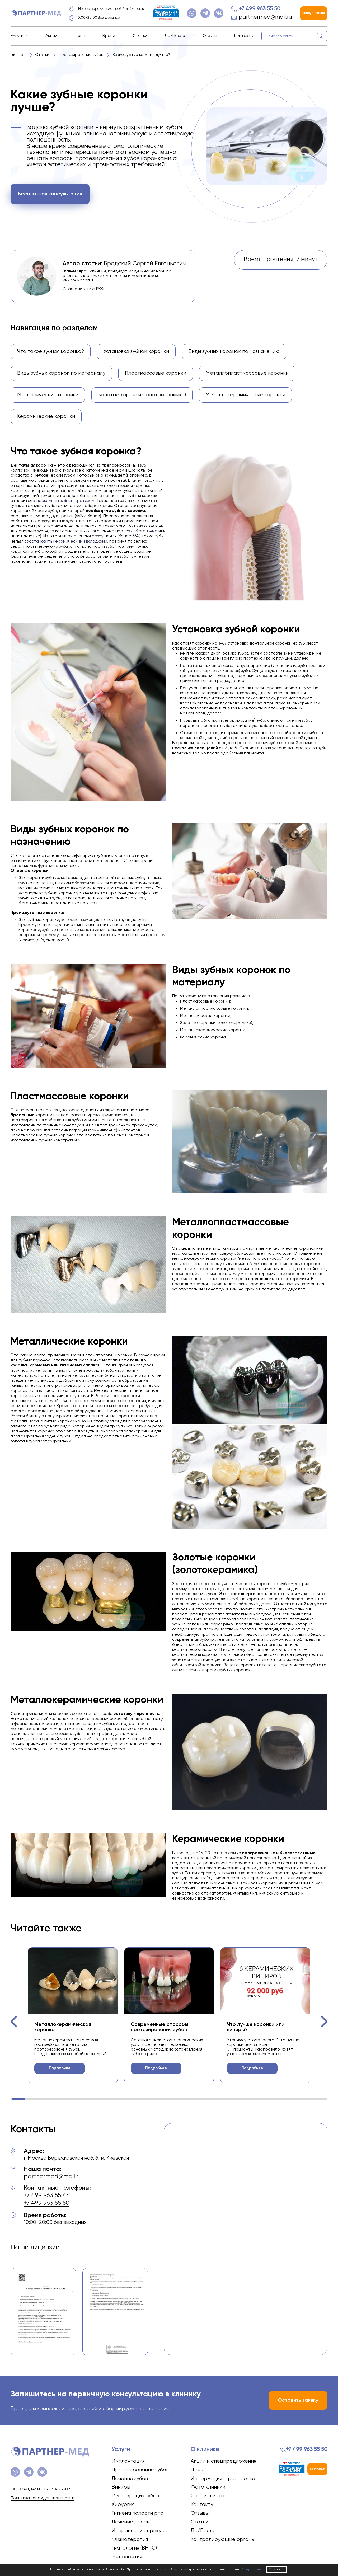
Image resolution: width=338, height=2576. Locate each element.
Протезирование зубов (140, 2470)
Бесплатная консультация (50, 194)
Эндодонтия (127, 2557)
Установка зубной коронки (136, 352)
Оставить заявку (298, 2400)
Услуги (17, 36)
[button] (14, 2022)
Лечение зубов (130, 2479)
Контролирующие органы (223, 2539)
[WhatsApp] (192, 13)
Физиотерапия (130, 2539)
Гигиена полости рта (138, 2513)
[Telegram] (205, 13)
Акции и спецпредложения (223, 2461)
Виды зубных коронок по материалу (61, 373)
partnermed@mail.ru (265, 17)
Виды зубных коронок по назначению (234, 352)
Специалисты (207, 2496)
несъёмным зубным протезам (65, 501)
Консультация (314, 13)
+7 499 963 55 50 (260, 9)
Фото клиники (208, 2487)
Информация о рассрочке (223, 2479)
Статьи (140, 36)
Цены (80, 36)
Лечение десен (131, 2522)
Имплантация (128, 2461)
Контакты (244, 36)
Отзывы (210, 36)
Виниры (121, 2487)
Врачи (109, 36)
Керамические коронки (46, 417)
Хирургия (123, 2505)
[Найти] (320, 36)
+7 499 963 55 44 (47, 2195)
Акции (51, 36)
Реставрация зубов (135, 2496)
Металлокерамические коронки (245, 395)
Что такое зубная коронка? (51, 352)
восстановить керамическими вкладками (66, 542)
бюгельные (146, 531)
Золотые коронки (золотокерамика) (142, 395)
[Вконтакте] (219, 13)
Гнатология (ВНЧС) (134, 2548)
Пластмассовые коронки (156, 373)
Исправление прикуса (140, 2531)
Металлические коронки (48, 395)
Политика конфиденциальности (43, 2498)
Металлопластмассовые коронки (247, 373)
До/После (175, 36)
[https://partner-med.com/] (36, 13)
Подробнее (60, 2068)
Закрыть (276, 2569)
